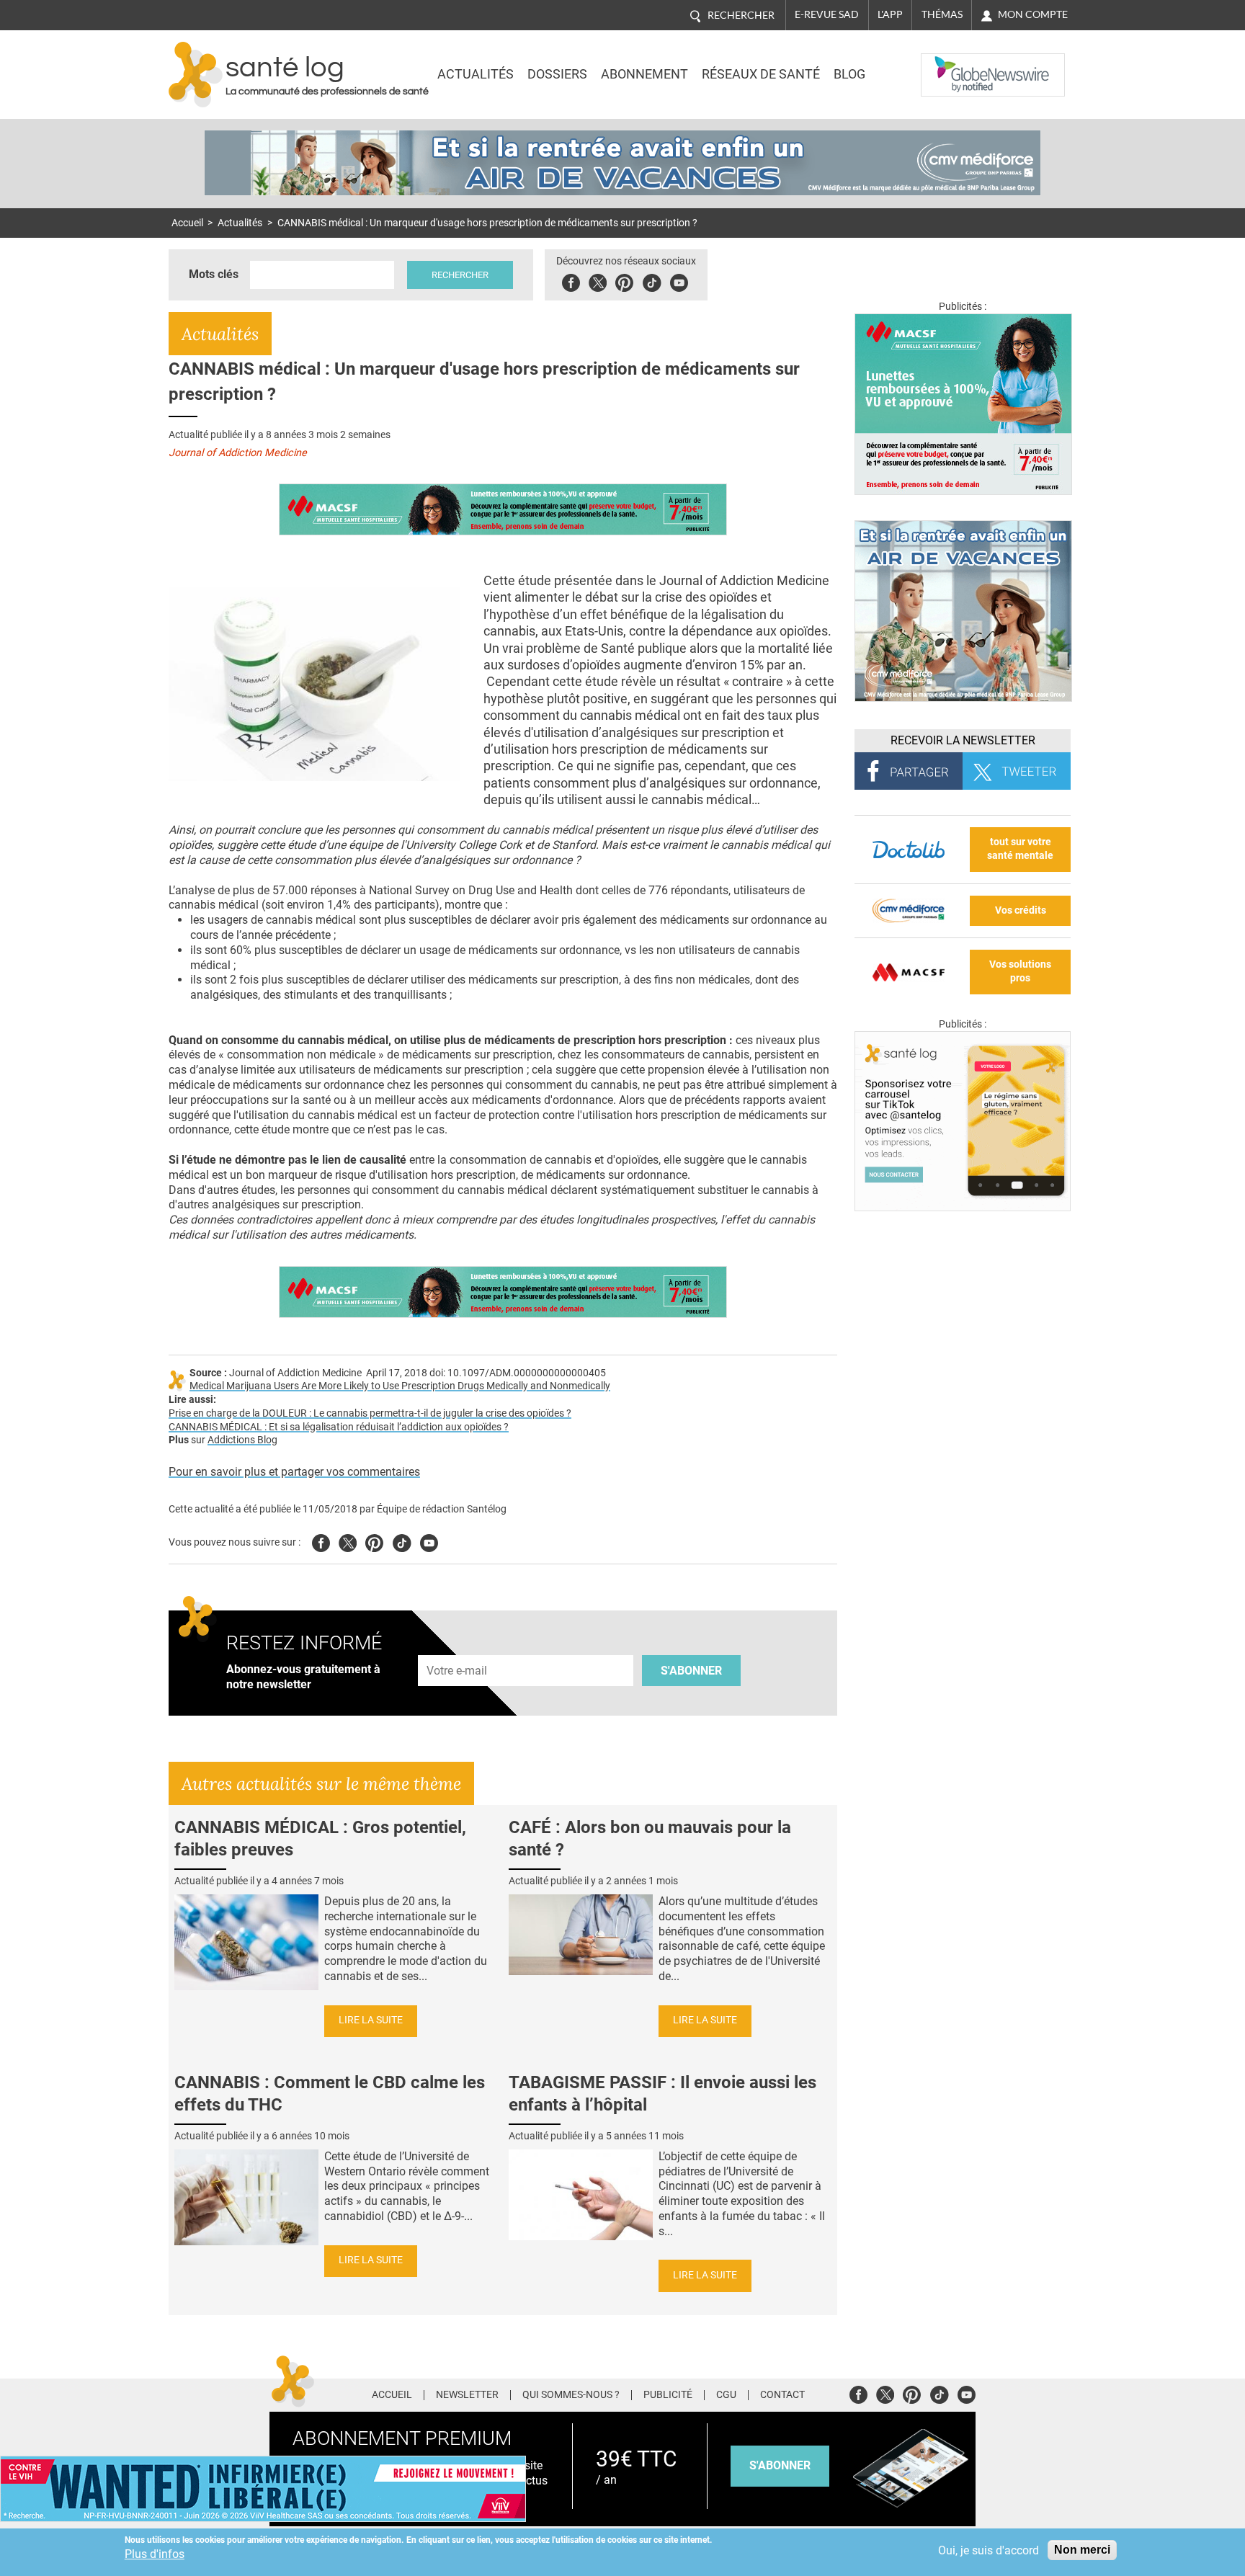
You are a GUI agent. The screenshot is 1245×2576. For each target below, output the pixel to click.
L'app (890, 14)
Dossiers (557, 74)
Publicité (668, 2395)
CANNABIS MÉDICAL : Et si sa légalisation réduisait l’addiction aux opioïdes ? (339, 1427)
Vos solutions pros (1020, 971)
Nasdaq (950, 64)
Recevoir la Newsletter (963, 740)
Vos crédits (1021, 910)
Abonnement (644, 74)
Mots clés (214, 274)
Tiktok (652, 281)
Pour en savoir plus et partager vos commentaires (294, 1472)
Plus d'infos (155, 2554)
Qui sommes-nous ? (571, 2395)
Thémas (942, 14)
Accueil (187, 223)
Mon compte (1033, 14)
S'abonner (691, 1671)
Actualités (476, 74)
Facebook (571, 281)
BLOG (849, 74)
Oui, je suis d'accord (989, 2550)
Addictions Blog (242, 1440)
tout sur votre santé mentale (1020, 849)
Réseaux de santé (761, 74)
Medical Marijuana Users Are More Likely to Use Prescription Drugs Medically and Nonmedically (400, 1386)
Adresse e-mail (458, 1647)
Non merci (1082, 2550)
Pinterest (624, 281)
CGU (726, 2395)
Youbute (679, 281)
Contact (782, 2395)
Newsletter (467, 2395)
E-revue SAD (827, 14)
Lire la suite (371, 2020)
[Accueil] (196, 75)
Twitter (598, 281)
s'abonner (780, 2465)
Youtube (429, 1541)
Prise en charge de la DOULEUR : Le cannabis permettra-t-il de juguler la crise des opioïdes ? (370, 1413)
